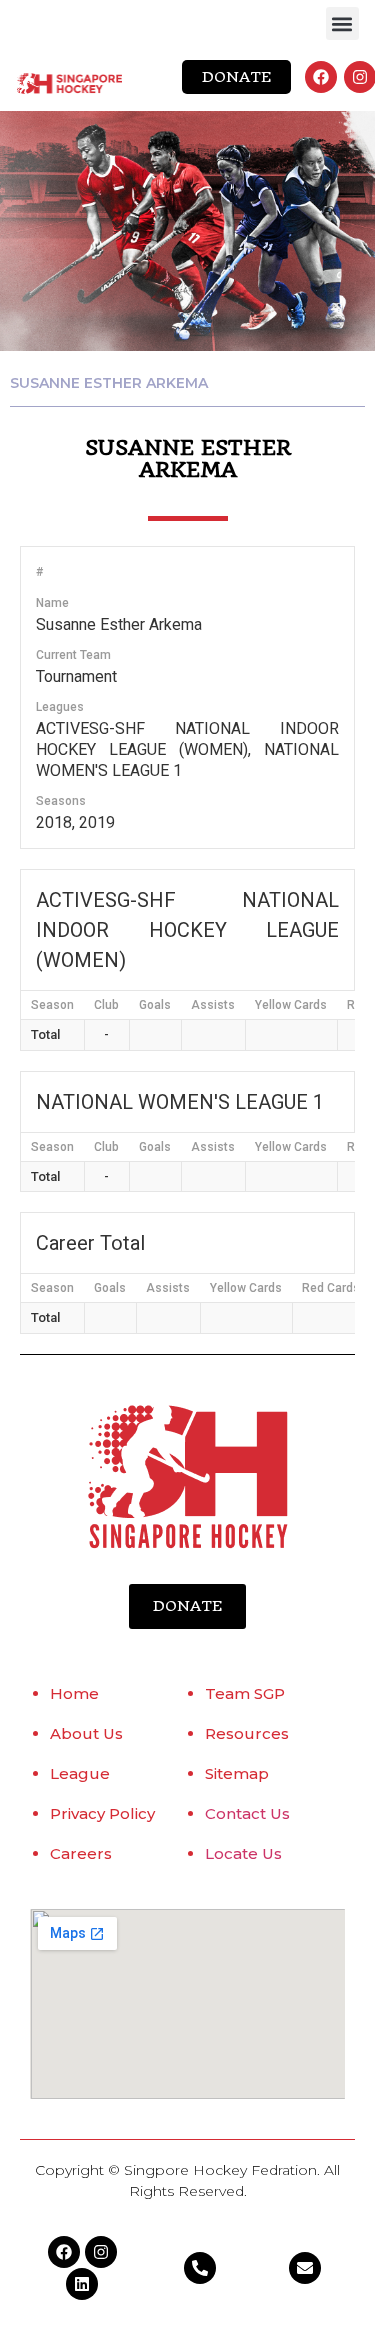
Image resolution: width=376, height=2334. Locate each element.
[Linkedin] (82, 2284)
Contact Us (247, 1813)
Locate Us (243, 1853)
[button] (342, 23)
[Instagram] (360, 77)
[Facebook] (321, 77)
